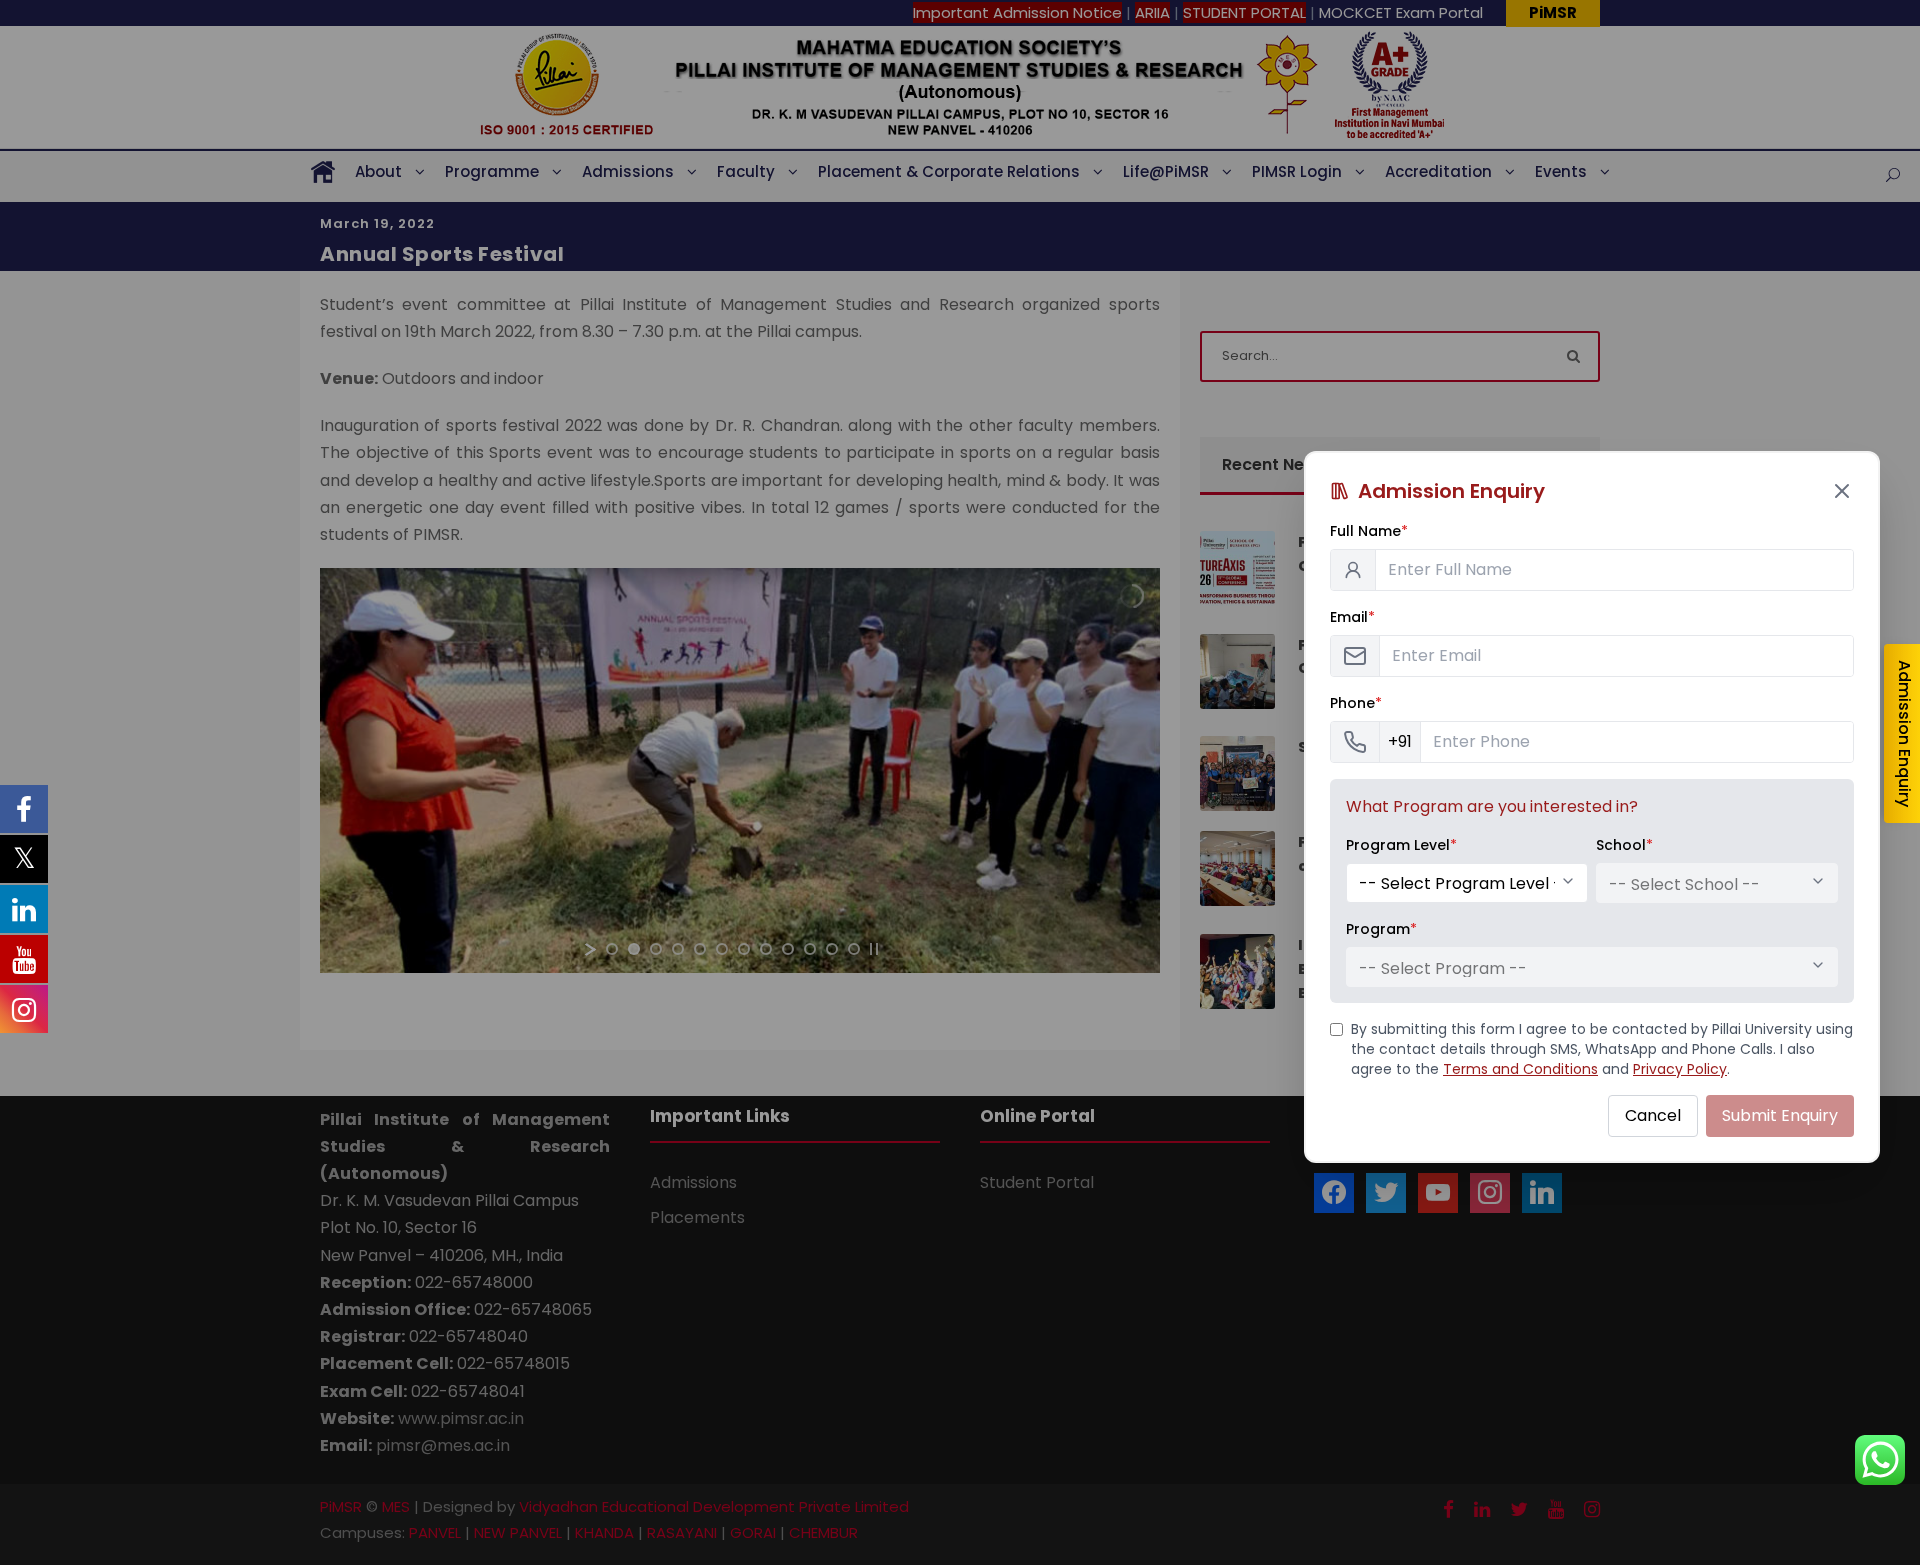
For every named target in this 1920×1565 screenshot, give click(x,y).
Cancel (1653, 1115)
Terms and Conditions (1520, 1069)
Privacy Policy (1680, 1069)
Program (1381, 929)
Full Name (1369, 531)
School (1624, 845)
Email (1352, 617)
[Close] (1842, 491)
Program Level (1401, 845)
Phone (1356, 703)
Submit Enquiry (1780, 1115)
